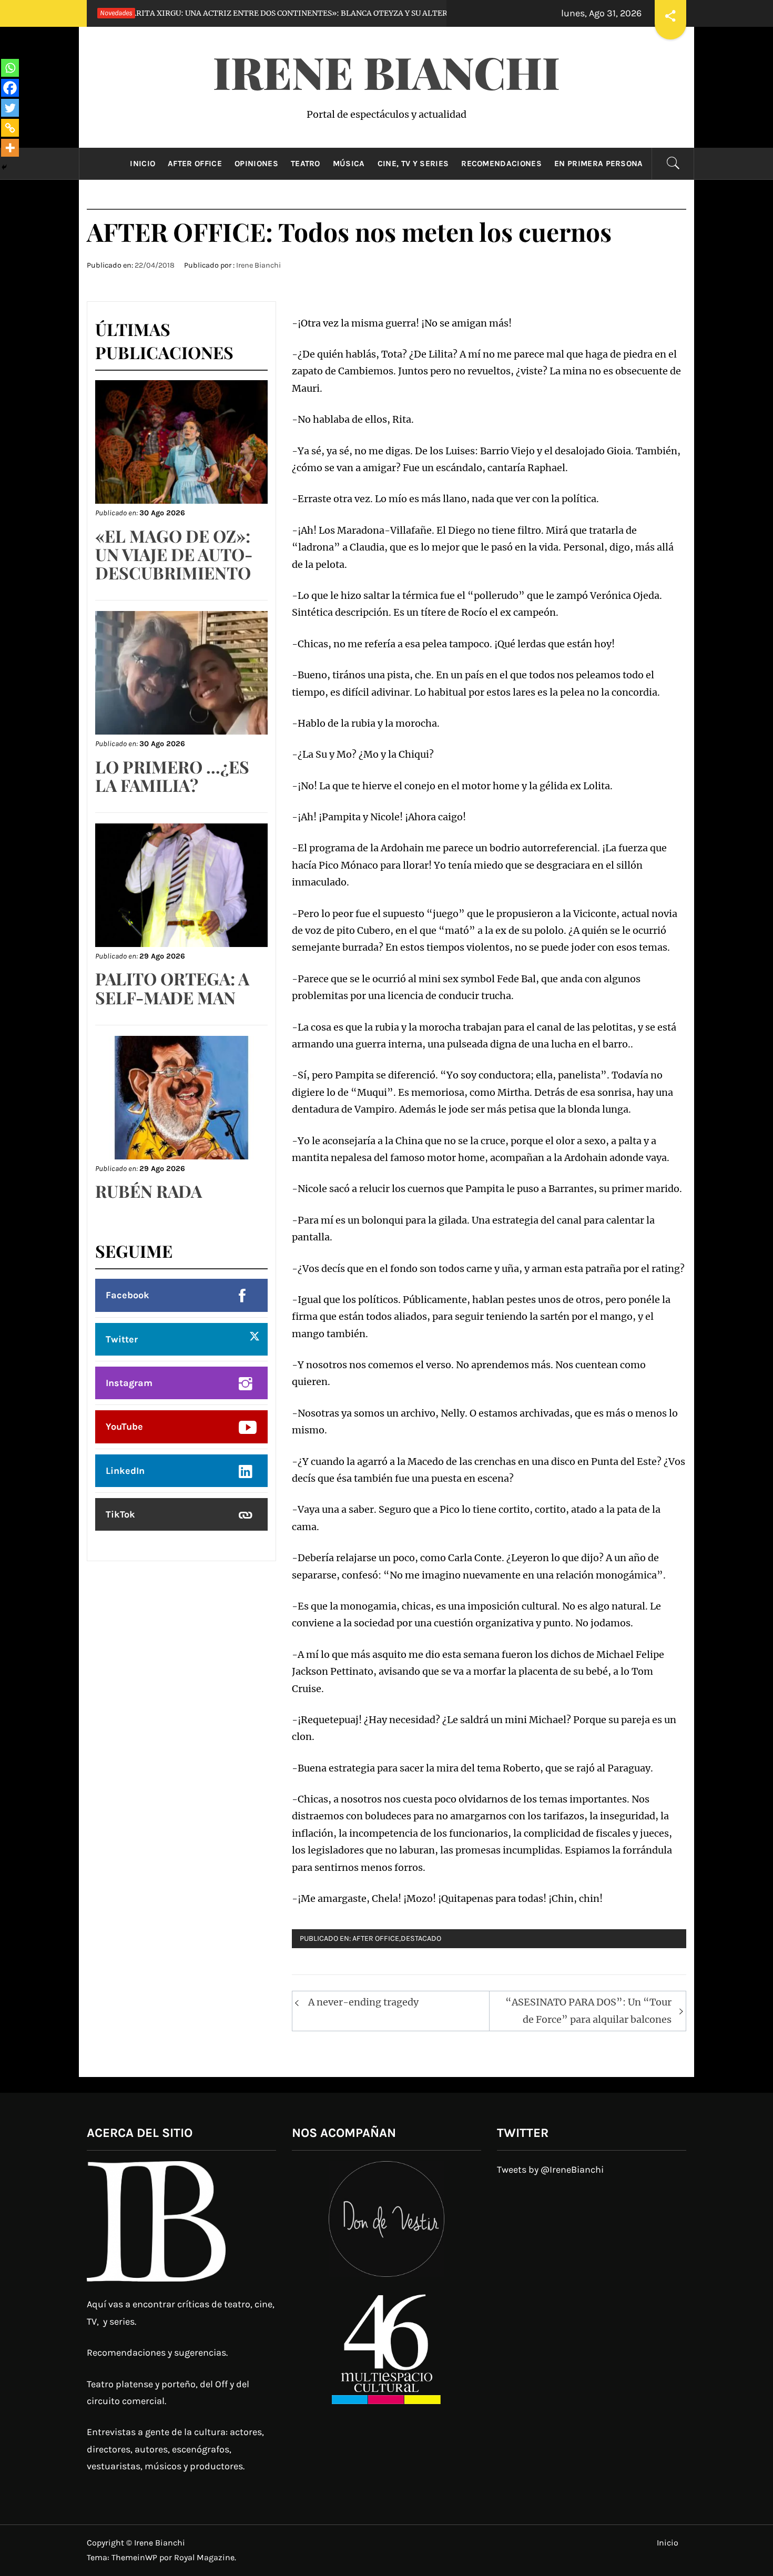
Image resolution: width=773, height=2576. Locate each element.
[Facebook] (10, 88)
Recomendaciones (501, 164)
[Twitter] (10, 108)
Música (349, 164)
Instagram (129, 1383)
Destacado (421, 1938)
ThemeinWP (135, 2557)
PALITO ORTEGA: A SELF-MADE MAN (172, 987)
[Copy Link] (10, 128)
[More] (10, 148)
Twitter (122, 1339)
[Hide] (4, 167)
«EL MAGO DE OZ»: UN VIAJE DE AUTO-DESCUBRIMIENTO (174, 554)
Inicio (143, 164)
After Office (195, 164)
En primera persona (599, 164)
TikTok (120, 1514)
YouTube (124, 1427)
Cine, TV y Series (413, 164)
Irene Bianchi (387, 72)
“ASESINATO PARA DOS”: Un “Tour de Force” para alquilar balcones (588, 2010)
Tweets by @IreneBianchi (550, 2170)
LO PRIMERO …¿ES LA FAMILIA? (172, 776)
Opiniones (256, 164)
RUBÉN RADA (149, 1191)
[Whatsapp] (10, 68)
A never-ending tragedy (363, 2002)
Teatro (306, 164)
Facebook (128, 1295)
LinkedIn (125, 1471)
